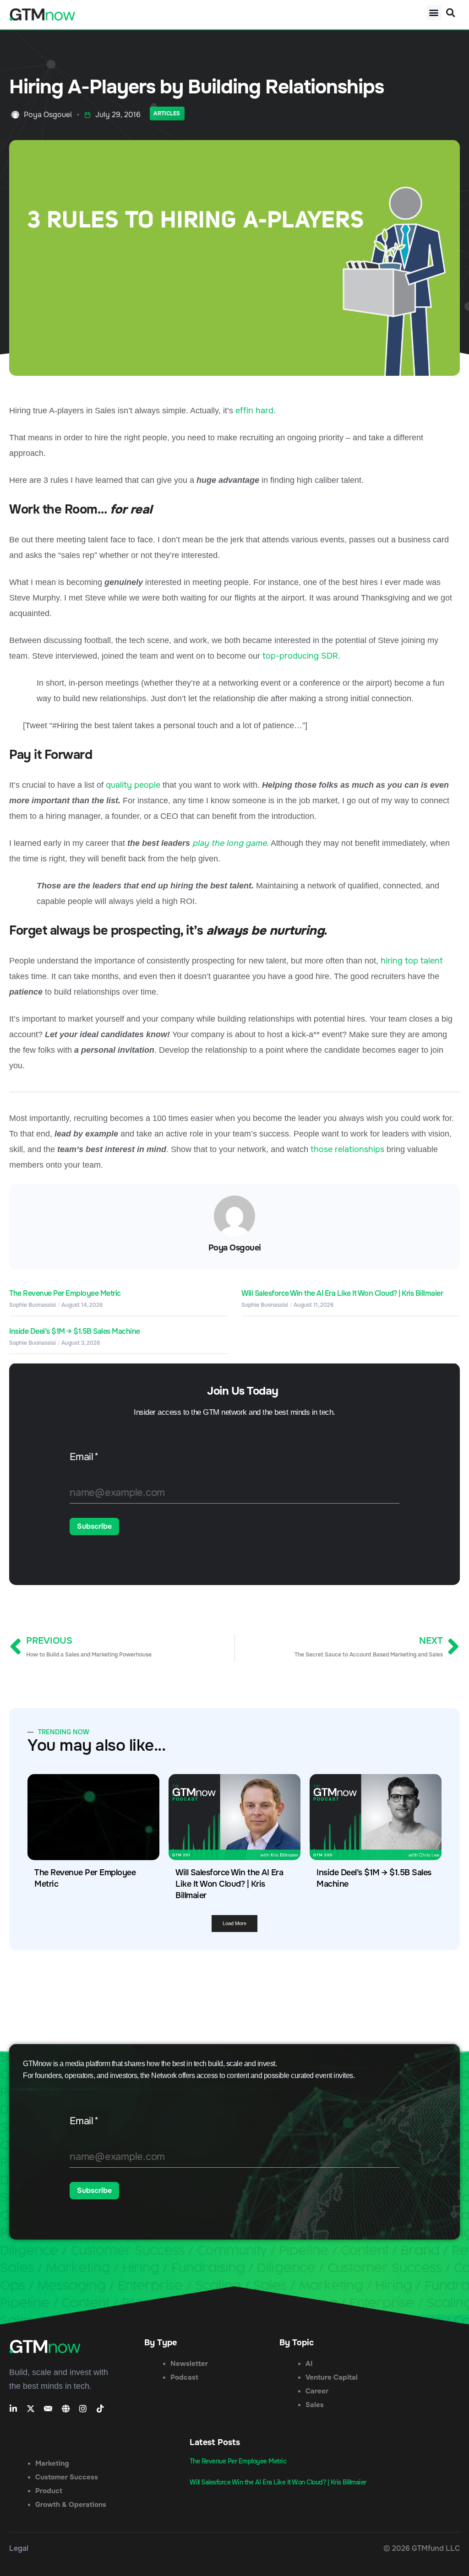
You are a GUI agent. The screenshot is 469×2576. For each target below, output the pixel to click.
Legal (19, 2548)
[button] (434, 13)
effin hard (254, 411)
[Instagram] (83, 2408)
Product (49, 2491)
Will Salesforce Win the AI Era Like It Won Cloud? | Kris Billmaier (342, 1293)
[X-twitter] (31, 2408)
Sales (315, 2405)
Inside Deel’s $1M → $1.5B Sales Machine (75, 1331)
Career (317, 2391)
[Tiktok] (100, 2408)
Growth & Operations (71, 2505)
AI (309, 2364)
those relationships (347, 1149)
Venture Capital (332, 2377)
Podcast (184, 2377)
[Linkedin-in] (13, 2408)
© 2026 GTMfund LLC (422, 2548)
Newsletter (189, 2364)
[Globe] (65, 2408)
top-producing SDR (300, 656)
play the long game (229, 843)
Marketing (52, 2463)
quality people (133, 785)
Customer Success (67, 2477)
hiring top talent (412, 961)
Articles (167, 114)
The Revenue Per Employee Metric (65, 1293)
